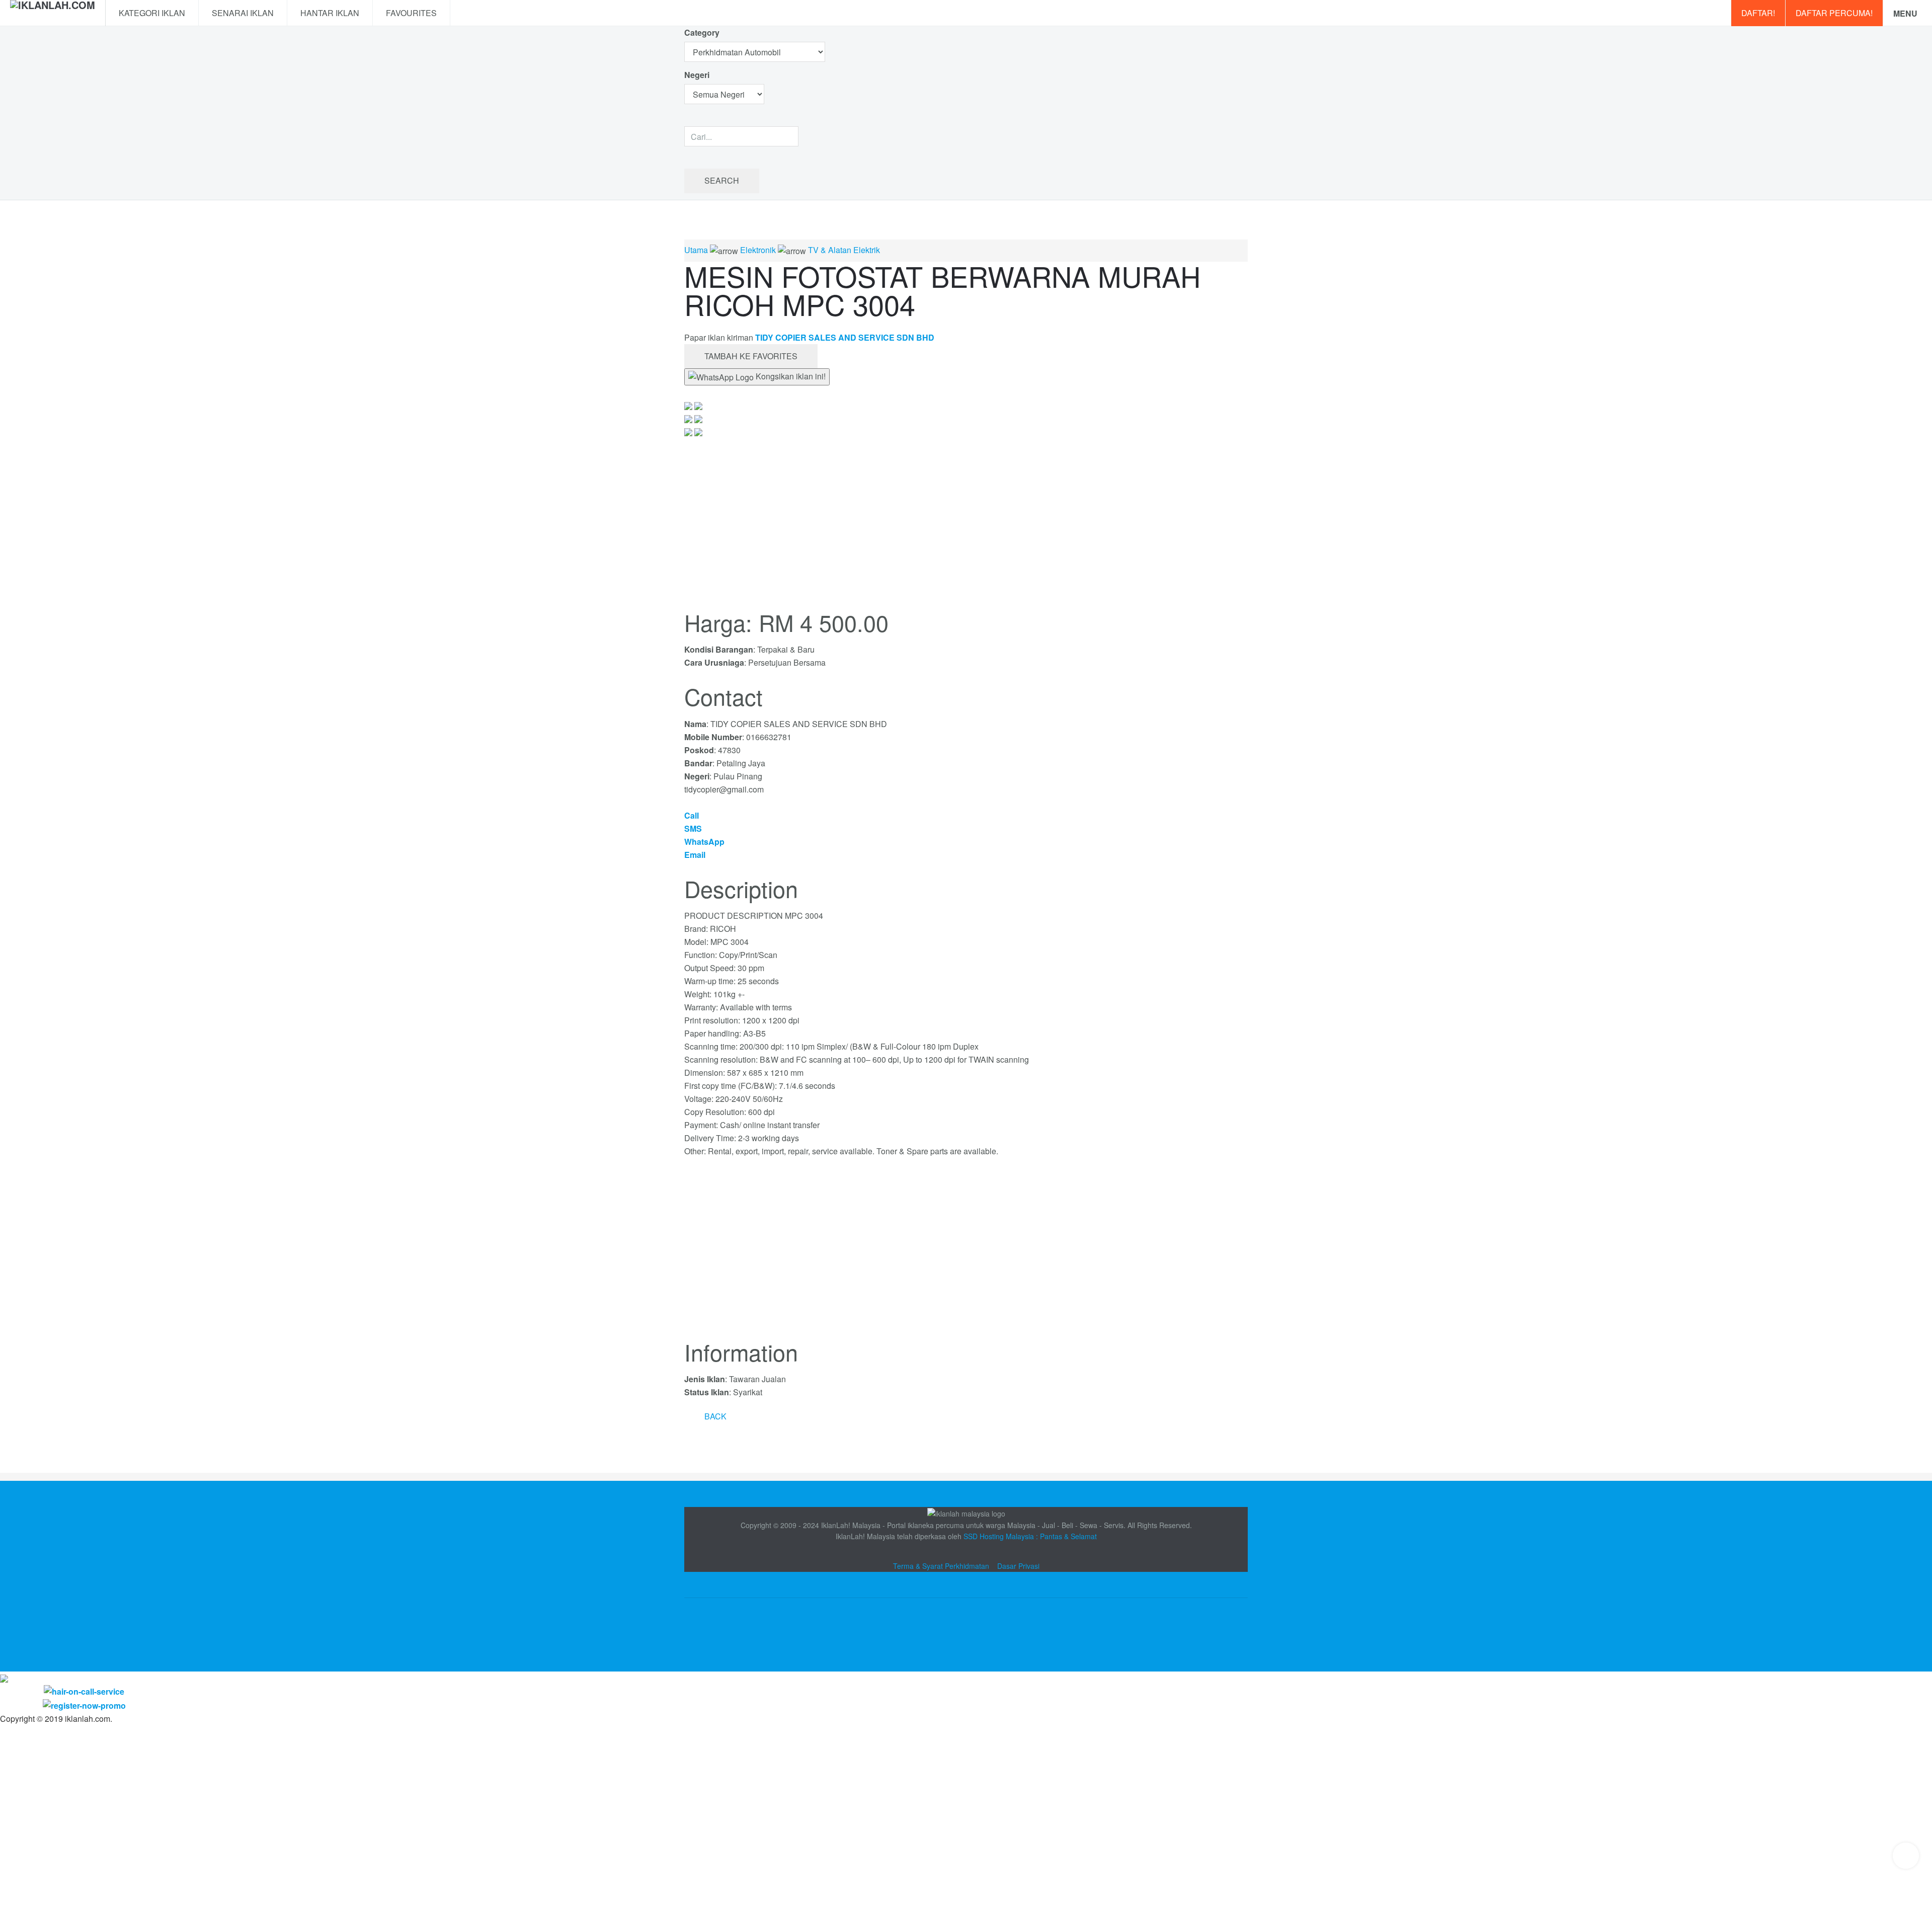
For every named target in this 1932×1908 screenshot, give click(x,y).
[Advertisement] (966, 1254)
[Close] (4, 1678)
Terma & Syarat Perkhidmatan (941, 1566)
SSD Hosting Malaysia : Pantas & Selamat (1030, 1536)
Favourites (411, 13)
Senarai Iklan (243, 13)
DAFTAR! (1758, 13)
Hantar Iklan (330, 13)
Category (702, 32)
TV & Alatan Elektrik (844, 250)
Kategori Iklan (152, 13)
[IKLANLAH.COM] (53, 13)
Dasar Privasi (1018, 1566)
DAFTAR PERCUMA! (1834, 13)
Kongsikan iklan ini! (790, 376)
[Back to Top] (1906, 1856)
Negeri (698, 75)
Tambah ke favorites (751, 356)
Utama (696, 250)
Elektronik (758, 250)
